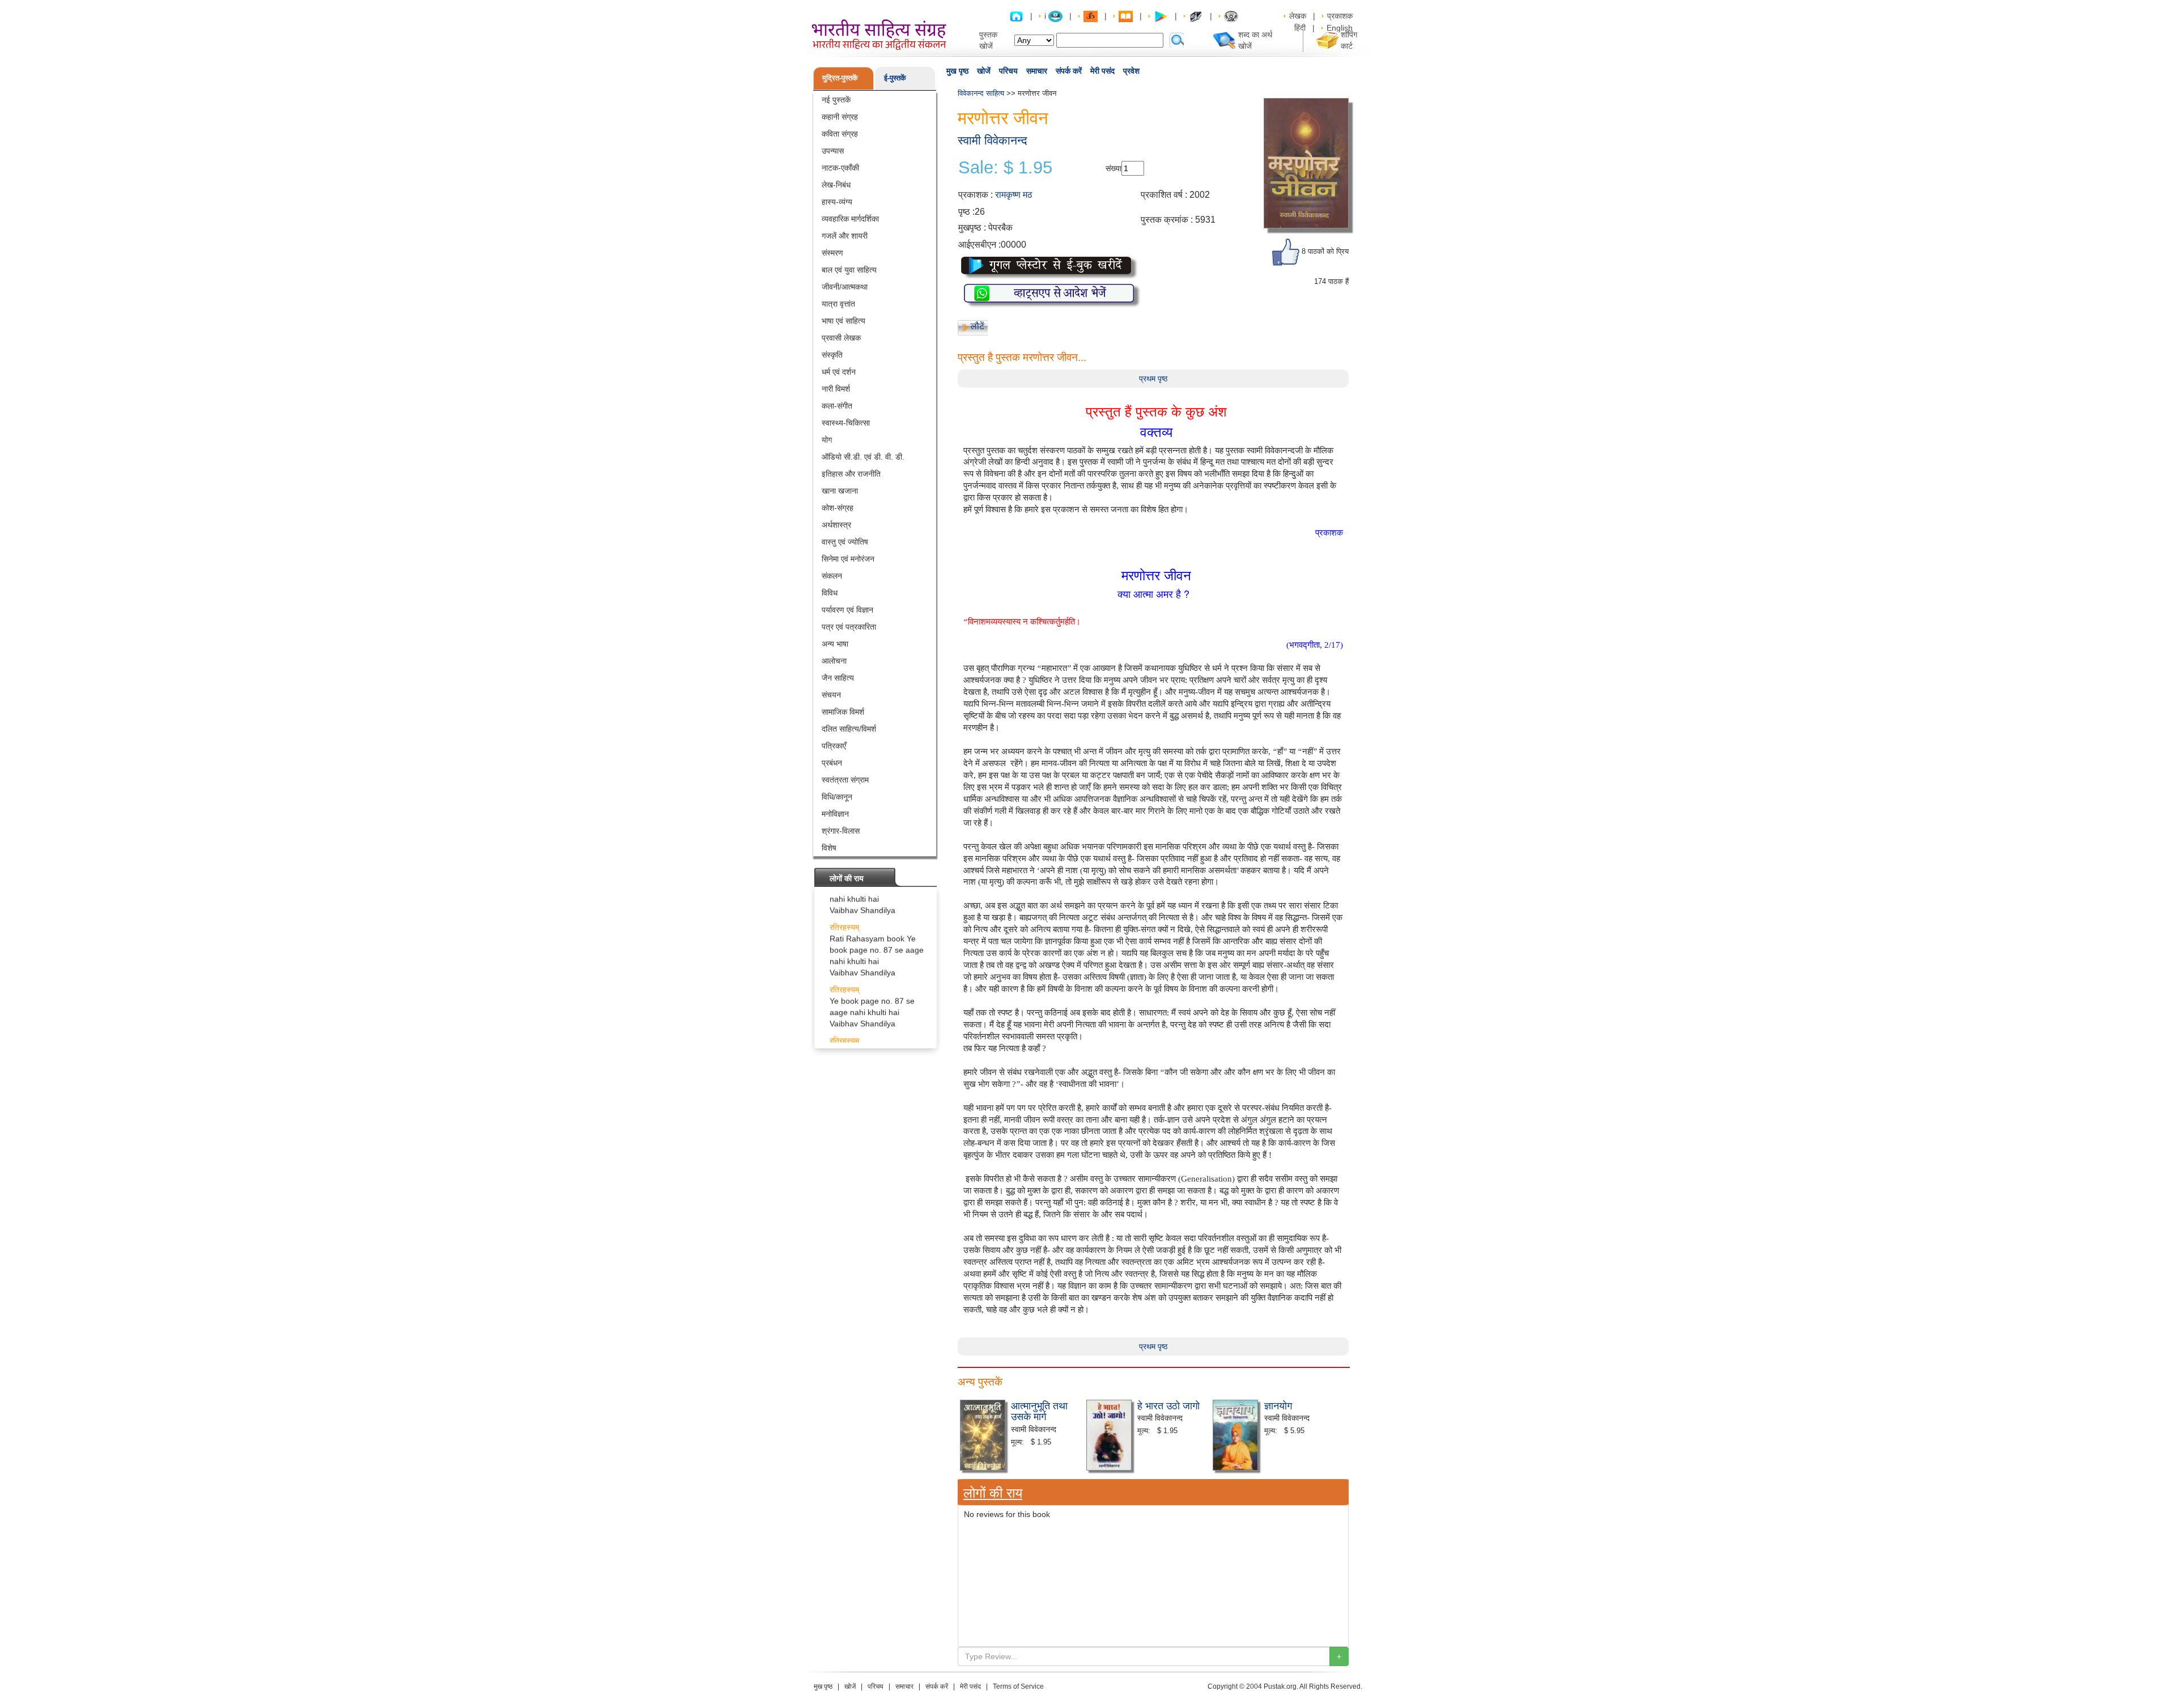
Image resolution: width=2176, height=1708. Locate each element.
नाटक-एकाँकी (840, 168)
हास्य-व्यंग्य (837, 202)
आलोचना (834, 661)
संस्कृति (832, 355)
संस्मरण (832, 253)
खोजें (984, 71)
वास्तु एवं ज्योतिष (845, 542)
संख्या (1113, 168)
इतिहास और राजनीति (851, 474)
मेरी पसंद (1102, 71)
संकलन (832, 576)
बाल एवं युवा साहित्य (849, 270)
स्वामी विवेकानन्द (993, 140)
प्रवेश (1131, 71)
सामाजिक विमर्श (843, 712)
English (1340, 28)
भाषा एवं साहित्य (843, 321)
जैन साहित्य (838, 678)
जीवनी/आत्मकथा (845, 287)
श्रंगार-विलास (841, 831)
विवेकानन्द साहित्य (981, 93)
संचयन (831, 695)
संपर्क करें (1069, 71)
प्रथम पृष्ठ (1153, 379)
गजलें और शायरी (845, 236)
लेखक (1298, 16)
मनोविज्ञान (835, 814)
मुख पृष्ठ (957, 71)
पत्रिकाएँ (834, 746)
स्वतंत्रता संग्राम (845, 780)
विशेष (829, 848)
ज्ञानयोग (1278, 1405)
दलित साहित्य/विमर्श (849, 729)
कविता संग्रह (840, 134)
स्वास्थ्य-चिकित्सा (846, 423)
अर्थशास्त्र (836, 525)
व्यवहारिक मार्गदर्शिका (850, 219)
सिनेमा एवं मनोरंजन (848, 559)
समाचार (1037, 71)
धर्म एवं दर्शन (839, 372)
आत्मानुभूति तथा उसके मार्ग (1039, 1410)
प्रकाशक (1340, 16)
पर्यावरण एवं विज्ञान (847, 610)
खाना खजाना (840, 491)
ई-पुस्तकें (895, 78)
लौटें (977, 326)
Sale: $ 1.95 (1005, 168)
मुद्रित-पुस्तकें (840, 78)
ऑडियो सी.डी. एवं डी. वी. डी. (863, 457)
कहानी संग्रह (840, 117)
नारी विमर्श (836, 389)
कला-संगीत (837, 406)
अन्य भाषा (835, 644)
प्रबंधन (832, 763)
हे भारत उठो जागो (1168, 1405)
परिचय (1008, 71)
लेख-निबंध (836, 185)
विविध (830, 593)
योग (827, 440)
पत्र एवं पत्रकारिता (849, 627)
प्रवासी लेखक (841, 338)
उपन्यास (833, 151)
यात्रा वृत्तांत (838, 304)
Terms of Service (1018, 1686)
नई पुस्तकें (836, 100)
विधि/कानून (837, 797)
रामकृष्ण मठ (1014, 195)
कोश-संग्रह (838, 508)
